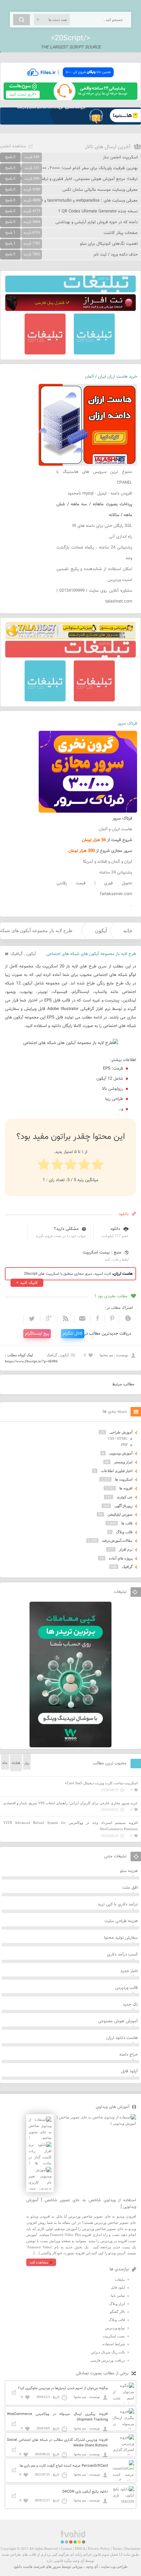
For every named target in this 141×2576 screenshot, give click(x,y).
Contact (66, 2549)
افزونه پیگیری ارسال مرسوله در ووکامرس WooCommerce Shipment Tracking (57, 2417)
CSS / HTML (118, 1438)
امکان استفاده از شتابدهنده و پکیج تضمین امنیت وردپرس (94, 575)
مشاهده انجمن (13, 146)
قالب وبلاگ (124, 1532)
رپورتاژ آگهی (123, 1506)
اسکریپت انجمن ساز (120, 157)
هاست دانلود (23, 2567)
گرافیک (17, 954)
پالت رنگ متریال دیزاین (108, 2352)
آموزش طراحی (121, 1432)
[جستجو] (21, 20)
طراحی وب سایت (114, 2567)
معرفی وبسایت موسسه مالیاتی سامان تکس (100, 190)
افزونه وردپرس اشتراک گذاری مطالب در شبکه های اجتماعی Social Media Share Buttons (57, 2443)
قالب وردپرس (126, 1988)
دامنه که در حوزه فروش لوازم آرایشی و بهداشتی (97, 222)
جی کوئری (125, 1497)
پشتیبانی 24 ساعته (116, 873)
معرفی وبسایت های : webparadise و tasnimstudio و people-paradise (75, 201)
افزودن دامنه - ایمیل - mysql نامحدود (100, 494)
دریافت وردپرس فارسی (108, 2360)
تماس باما (118, 2296)
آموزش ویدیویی (121, 1453)
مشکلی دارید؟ (66, 1229)
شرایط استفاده (114, 2344)
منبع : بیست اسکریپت (102, 1252)
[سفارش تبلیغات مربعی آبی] (94, 353)
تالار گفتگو (117, 2312)
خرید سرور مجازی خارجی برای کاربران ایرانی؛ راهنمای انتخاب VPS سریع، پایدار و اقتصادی (70, 1803)
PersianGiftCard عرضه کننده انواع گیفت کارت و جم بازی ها (64, 2466)
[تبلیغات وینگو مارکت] (70, 1746)
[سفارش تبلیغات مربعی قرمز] (45, 353)
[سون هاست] (70, 99)
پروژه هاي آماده (121, 1558)
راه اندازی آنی (121, 537)
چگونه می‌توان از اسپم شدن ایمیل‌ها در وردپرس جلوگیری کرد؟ (63, 2388)
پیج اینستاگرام (37, 1334)
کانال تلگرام (73, 1334)
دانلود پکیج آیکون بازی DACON (85, 2492)
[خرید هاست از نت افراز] (70, 310)
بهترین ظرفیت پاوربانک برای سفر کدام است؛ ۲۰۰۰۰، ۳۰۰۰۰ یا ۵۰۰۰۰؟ (78, 168)
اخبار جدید (129, 1971)
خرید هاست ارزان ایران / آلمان (111, 377)
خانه (128, 931)
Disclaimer (132, 2549)
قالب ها (127, 1523)
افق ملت (130, 1888)
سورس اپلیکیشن (120, 1514)
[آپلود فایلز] (70, 80)
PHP (124, 1445)
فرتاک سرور (127, 724)
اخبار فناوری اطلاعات (117, 1471)
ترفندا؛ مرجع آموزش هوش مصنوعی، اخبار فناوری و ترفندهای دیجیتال (78, 179)
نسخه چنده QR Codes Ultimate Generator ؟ (98, 211)
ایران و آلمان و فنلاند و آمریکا (108, 862)
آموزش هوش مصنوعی (118, 2021)
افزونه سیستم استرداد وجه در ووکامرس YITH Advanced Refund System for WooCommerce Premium (70, 1826)
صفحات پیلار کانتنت (121, 233)
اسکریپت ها (124, 1479)
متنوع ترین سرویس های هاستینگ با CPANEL (94, 477)
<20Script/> (70, 38)
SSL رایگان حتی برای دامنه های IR (102, 526)
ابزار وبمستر (123, 1462)
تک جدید (130, 2005)
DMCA (80, 2549)
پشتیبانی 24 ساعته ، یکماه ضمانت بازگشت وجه (94, 553)
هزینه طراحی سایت (121, 1921)
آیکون (101, 931)
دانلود (115, 1229)
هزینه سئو (129, 1871)
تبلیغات (120, 2279)
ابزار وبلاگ (117, 2304)
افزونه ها (126, 1488)
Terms (117, 2549)
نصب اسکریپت (114, 2336)
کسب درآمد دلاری (122, 1955)
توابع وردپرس (115, 2328)
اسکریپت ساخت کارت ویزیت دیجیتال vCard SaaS (101, 1783)
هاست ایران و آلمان (115, 829)
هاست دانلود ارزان (122, 2038)
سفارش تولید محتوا (121, 1938)
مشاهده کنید (39, 2262)
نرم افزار (126, 1549)
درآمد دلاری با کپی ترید (118, 1904)
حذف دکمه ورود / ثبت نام (116, 255)
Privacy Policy (99, 2549)
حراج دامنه (129, 2055)
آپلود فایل (129, 2071)
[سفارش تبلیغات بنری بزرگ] (70, 291)
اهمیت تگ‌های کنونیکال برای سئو (109, 244)
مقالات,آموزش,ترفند (117, 1540)
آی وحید (92, 2567)
